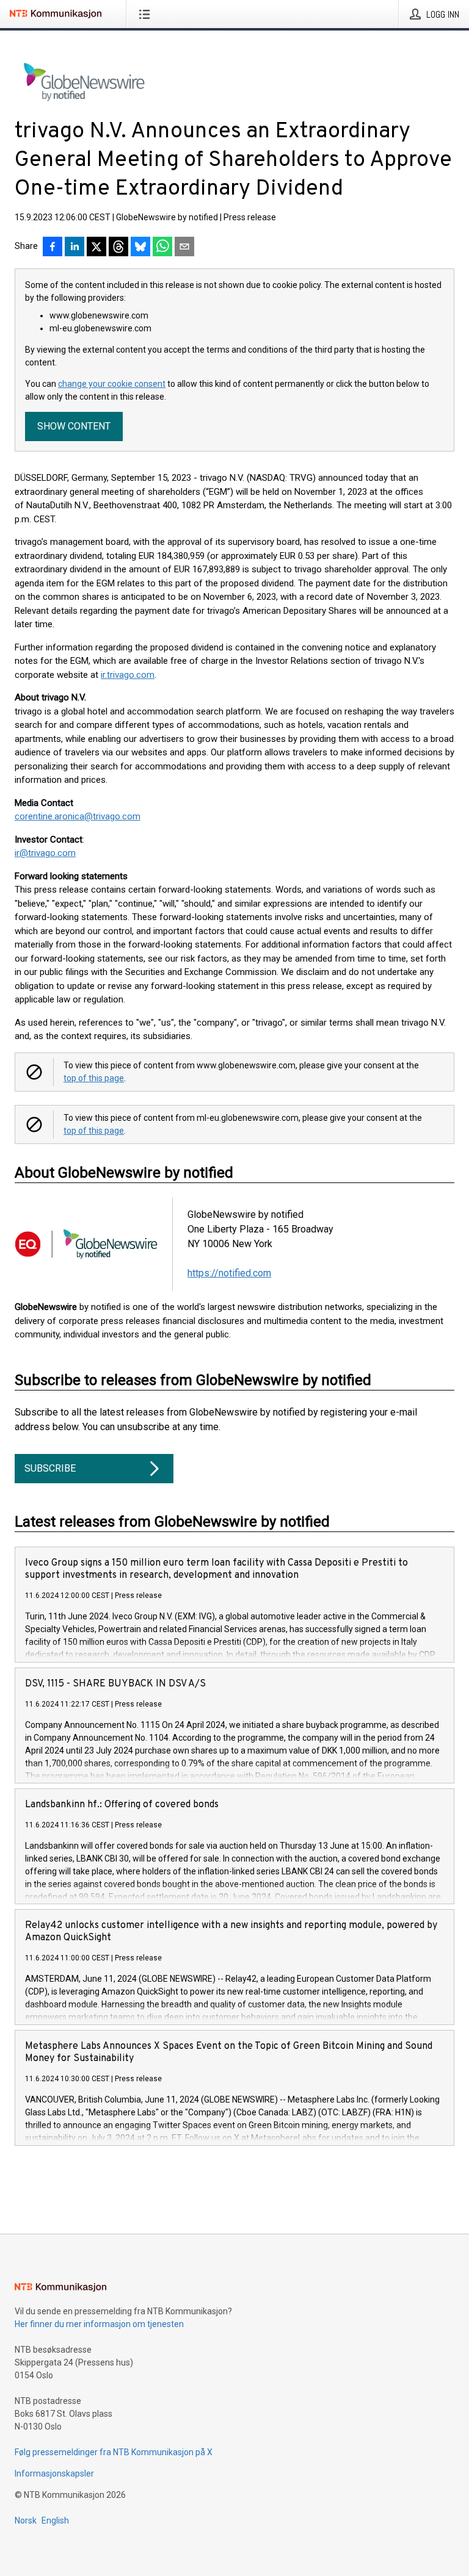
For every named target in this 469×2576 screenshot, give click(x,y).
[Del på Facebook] (53, 248)
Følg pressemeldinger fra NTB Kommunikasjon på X (114, 2452)
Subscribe (50, 1468)
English (55, 2520)
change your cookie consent (112, 384)
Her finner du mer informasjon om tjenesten (99, 2324)
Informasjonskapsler (54, 2473)
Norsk (26, 2520)
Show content (74, 426)
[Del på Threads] (118, 248)
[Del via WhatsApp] (162, 248)
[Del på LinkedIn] (75, 248)
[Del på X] (96, 248)
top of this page (94, 1078)
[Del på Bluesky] (140, 248)
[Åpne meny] (147, 14)
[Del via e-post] (184, 248)
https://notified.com (229, 1273)
